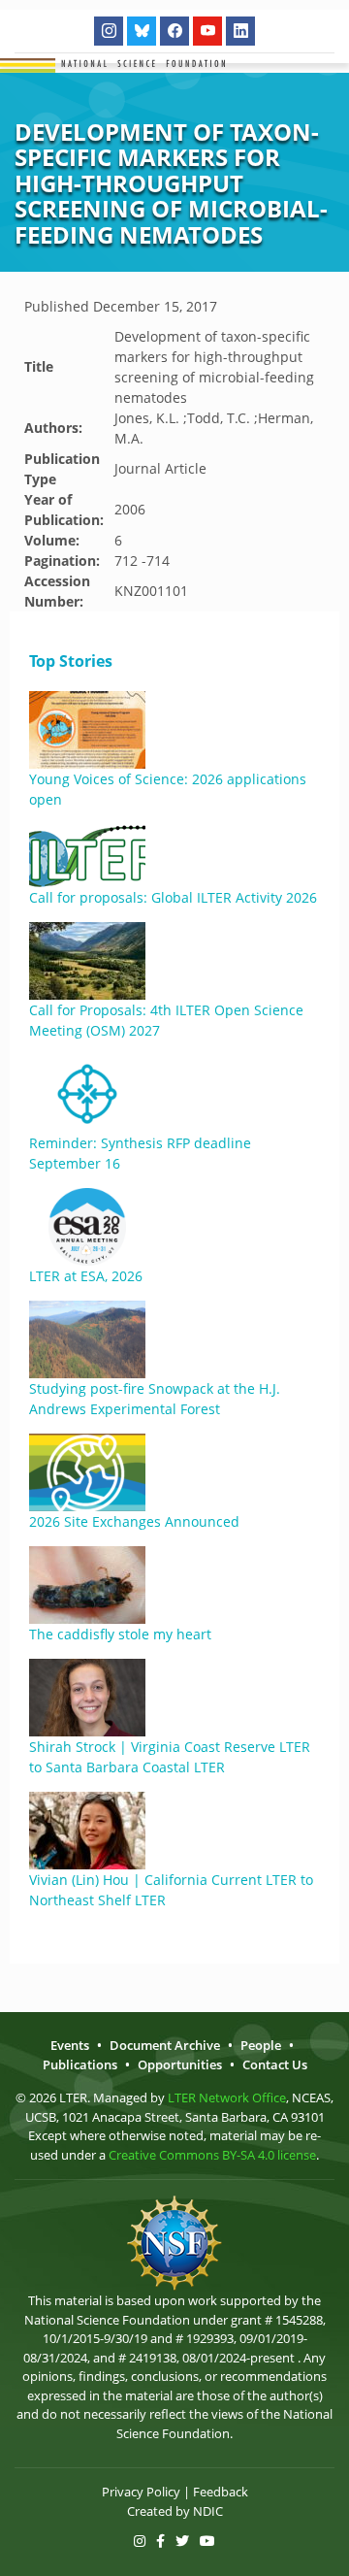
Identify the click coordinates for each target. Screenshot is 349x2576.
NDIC (208, 2511)
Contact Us (275, 2064)
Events (70, 2045)
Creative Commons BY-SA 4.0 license (212, 2155)
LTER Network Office (227, 2097)
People (261, 2045)
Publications (80, 2064)
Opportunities (180, 2064)
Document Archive (165, 2045)
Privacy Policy (141, 2492)
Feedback (221, 2492)
